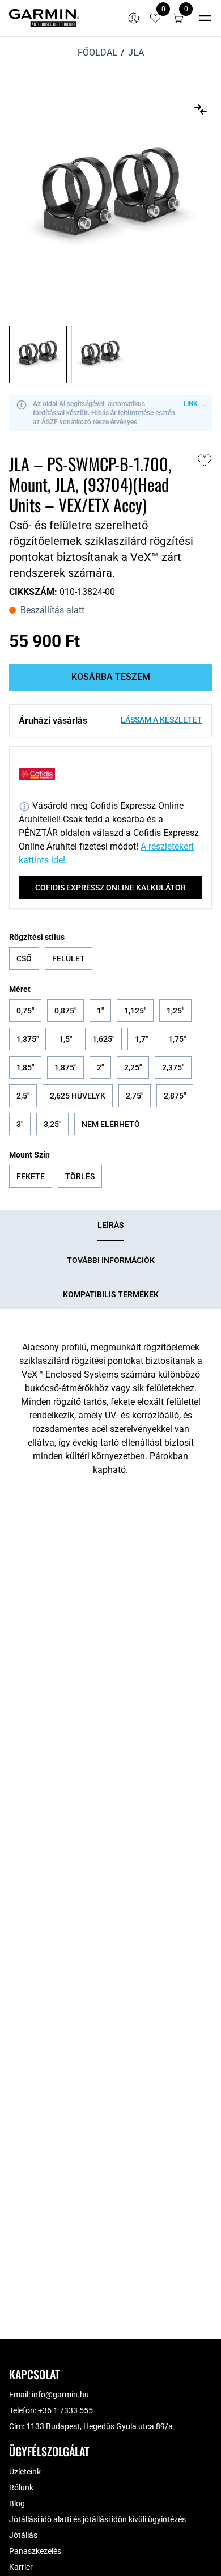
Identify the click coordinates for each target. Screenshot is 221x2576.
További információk (111, 1260)
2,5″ (23, 1096)
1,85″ (25, 1067)
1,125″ (135, 1011)
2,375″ (173, 1067)
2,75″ (135, 1096)
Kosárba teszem (111, 677)
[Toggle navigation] (205, 18)
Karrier (21, 2567)
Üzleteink (25, 2472)
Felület (69, 958)
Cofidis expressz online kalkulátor (110, 888)
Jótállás (23, 2535)
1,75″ (177, 1039)
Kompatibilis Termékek (111, 1294)
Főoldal (97, 52)
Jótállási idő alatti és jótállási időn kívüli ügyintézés (97, 2519)
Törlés (80, 1176)
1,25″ (175, 1011)
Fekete (31, 1176)
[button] (178, 18)
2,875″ (175, 1096)
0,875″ (65, 1011)
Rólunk (21, 2488)
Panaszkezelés (35, 2551)
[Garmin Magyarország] (44, 18)
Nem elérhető (111, 1124)
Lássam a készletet (161, 720)
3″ (20, 1124)
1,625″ (103, 1039)
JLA (136, 52)
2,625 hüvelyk (78, 1096)
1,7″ (141, 1039)
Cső (24, 958)
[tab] (111, 1226)
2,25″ (133, 1067)
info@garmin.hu (60, 2395)
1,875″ (65, 1067)
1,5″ (65, 1039)
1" (100, 1011)
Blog (17, 2503)
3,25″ (52, 1124)
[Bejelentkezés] (134, 18)
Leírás (111, 1225)
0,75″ (25, 1011)
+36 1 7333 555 (65, 2410)
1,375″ (27, 1039)
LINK (191, 404)
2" (100, 1067)
